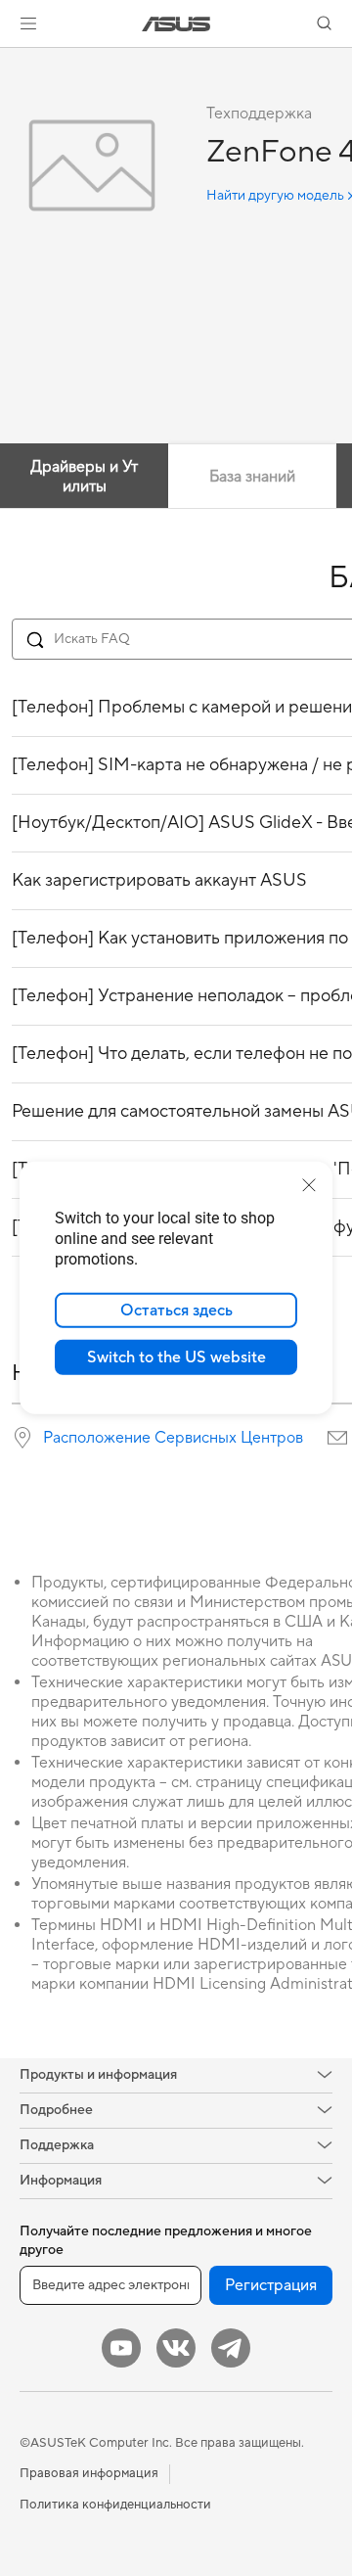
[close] (309, 1185)
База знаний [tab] (252, 477)
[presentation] (22, 1438)
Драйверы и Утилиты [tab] (84, 477)
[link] (176, 24)
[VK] (176, 2348)
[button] (28, 23)
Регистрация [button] (271, 2285)
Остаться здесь (176, 1311)
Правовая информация (89, 2473)
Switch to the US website (176, 1357)
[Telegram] (231, 2348)
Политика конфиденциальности (115, 2505)
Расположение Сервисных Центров (173, 1438)
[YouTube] (121, 2348)
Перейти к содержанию (12, 60)
